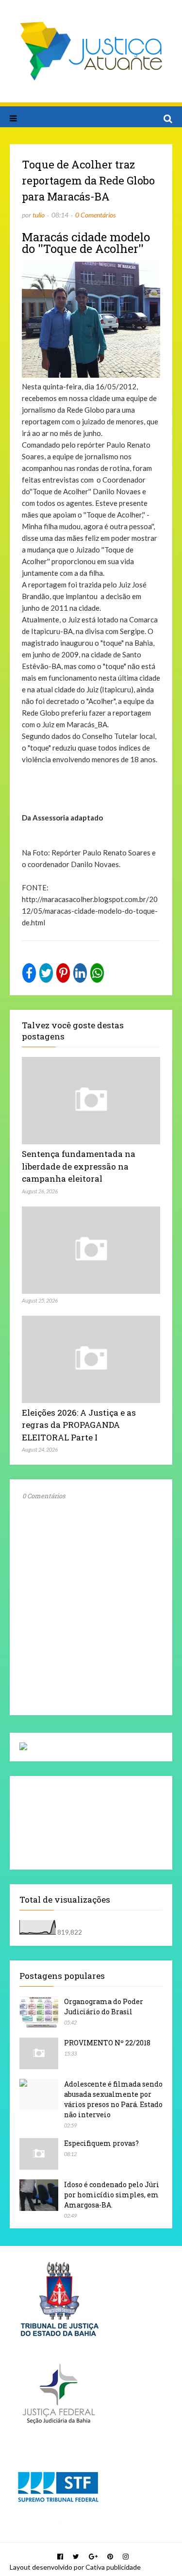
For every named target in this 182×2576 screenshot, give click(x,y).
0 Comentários (95, 215)
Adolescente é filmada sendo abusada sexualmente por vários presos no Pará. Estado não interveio (113, 2099)
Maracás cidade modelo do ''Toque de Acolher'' (86, 243)
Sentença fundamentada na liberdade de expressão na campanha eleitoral (79, 1166)
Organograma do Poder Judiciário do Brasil (104, 2007)
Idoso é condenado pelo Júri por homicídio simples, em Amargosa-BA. (112, 2195)
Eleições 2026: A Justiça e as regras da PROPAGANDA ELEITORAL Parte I (79, 1425)
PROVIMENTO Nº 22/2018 (107, 2043)
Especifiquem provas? (101, 2143)
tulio (39, 215)
